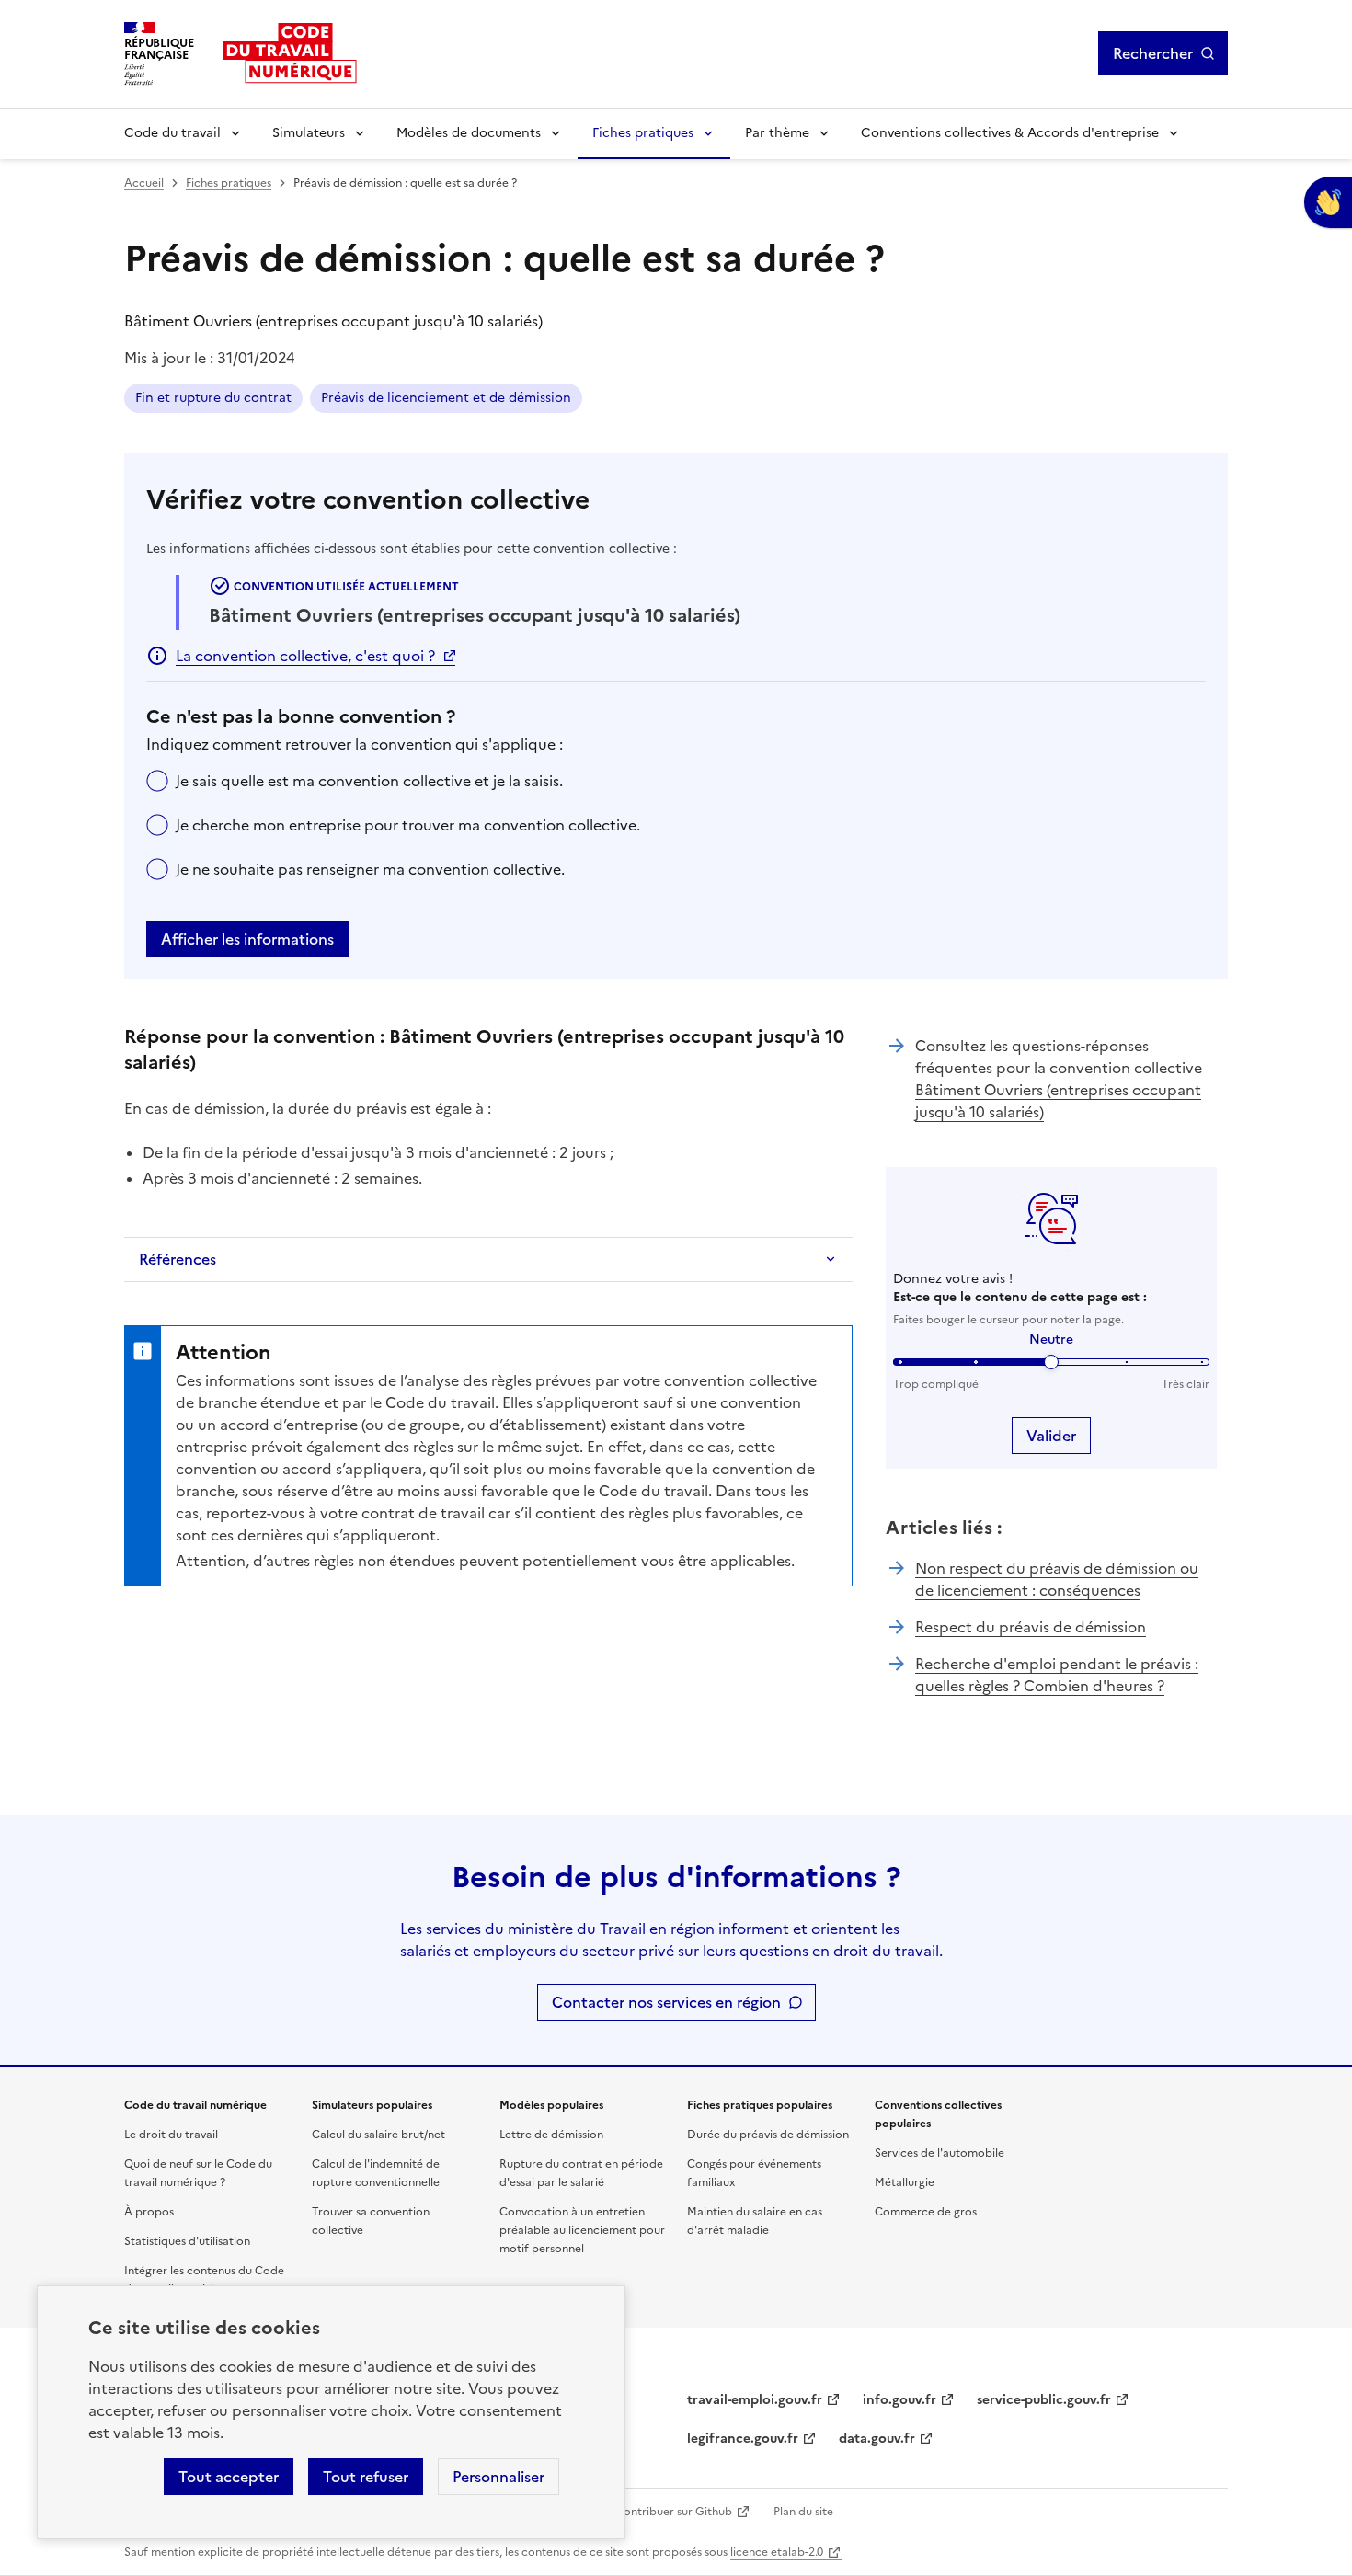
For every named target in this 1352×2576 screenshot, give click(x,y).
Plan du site (803, 2512)
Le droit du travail (171, 2135)
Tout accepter (229, 2477)
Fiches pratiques (643, 133)
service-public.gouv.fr (1044, 2400)
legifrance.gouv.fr (743, 2439)
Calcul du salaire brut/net (378, 2135)
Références (178, 1259)
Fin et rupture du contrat (213, 398)
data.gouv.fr (877, 2439)
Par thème (777, 133)
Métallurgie (905, 2182)
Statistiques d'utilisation (187, 2241)
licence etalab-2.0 (777, 2552)
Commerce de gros (926, 2212)
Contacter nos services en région (666, 2002)
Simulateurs (309, 133)
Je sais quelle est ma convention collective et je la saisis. (369, 781)
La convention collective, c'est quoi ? (305, 656)
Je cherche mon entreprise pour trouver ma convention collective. (408, 825)
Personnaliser (498, 2477)
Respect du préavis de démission (1031, 1627)
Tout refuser (366, 2477)
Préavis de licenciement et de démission (446, 398)
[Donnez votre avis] (1328, 202)
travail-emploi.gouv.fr (755, 2400)
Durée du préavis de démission (768, 2135)
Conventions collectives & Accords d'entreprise (1010, 133)
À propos (149, 2212)
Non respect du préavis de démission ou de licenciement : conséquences (1057, 1579)
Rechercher (1153, 53)
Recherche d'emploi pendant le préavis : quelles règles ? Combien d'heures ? (1057, 1675)
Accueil (144, 183)
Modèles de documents (469, 133)
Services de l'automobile (940, 2153)
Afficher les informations (247, 939)
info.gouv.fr (899, 2400)
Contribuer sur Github (674, 2512)
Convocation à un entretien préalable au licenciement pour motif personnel (582, 2230)
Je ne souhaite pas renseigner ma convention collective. (370, 869)
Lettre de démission (551, 2135)
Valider (1051, 1436)
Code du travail (172, 133)
